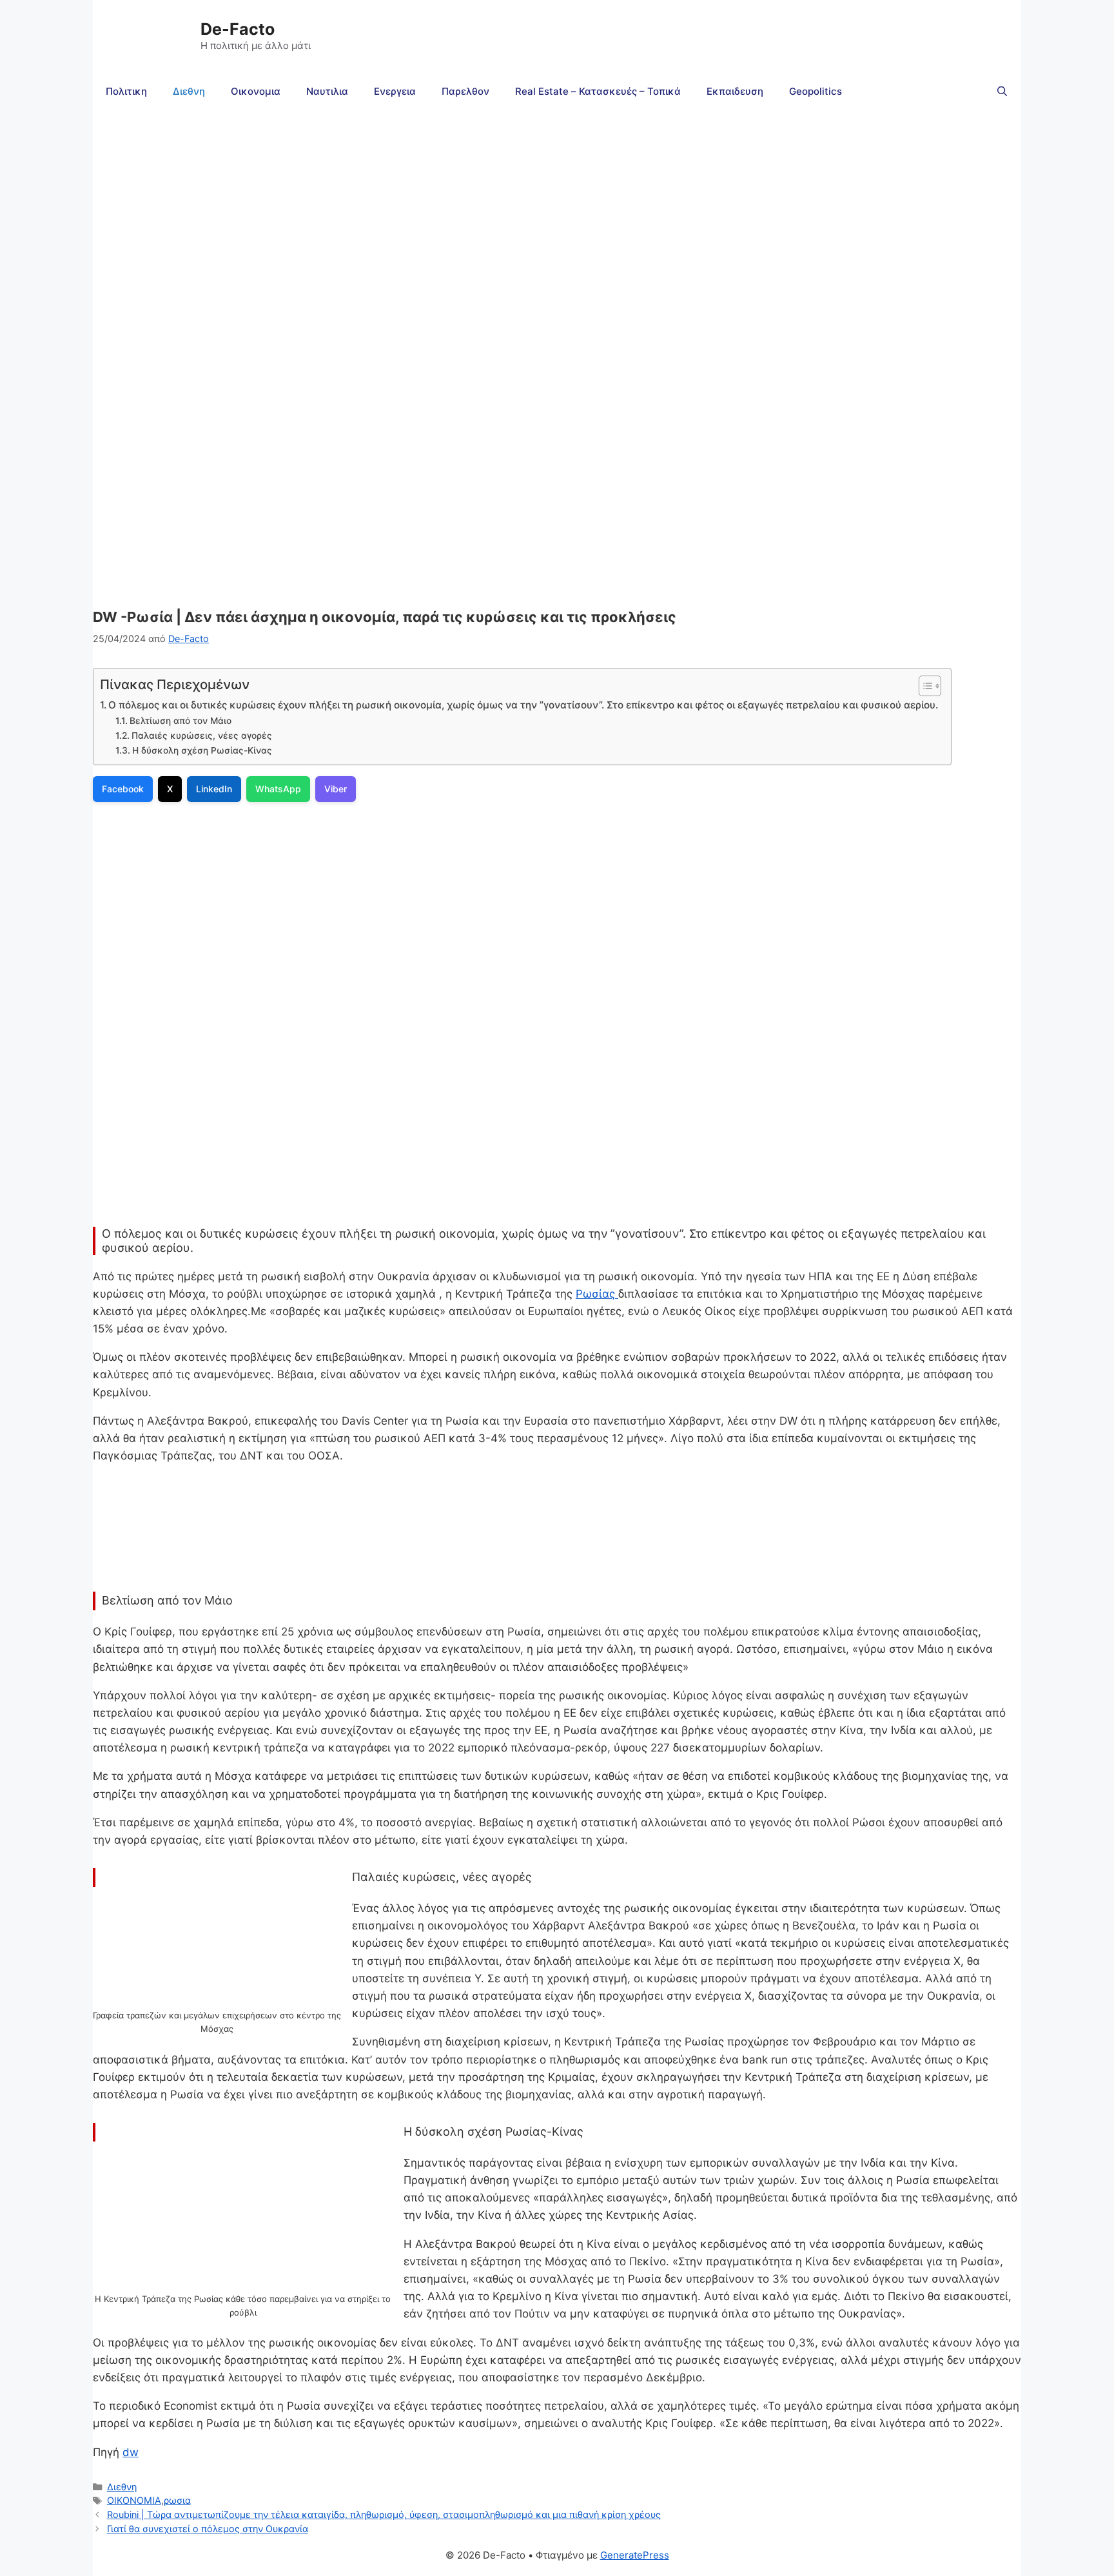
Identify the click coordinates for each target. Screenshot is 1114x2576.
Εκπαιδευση (735, 91)
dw (131, 2452)
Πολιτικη (126, 91)
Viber (336, 789)
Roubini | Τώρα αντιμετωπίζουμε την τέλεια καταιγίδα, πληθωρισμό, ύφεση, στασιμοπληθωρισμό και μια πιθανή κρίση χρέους (384, 2514)
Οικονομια (256, 91)
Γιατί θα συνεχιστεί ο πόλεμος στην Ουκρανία (208, 2529)
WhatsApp (278, 789)
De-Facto (238, 29)
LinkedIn (214, 789)
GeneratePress (635, 2555)
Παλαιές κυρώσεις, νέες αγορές (202, 736)
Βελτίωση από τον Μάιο (181, 721)
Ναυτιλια (327, 91)
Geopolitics (816, 91)
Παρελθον (465, 91)
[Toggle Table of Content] (923, 686)
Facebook (123, 789)
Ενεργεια (395, 91)
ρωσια (177, 2500)
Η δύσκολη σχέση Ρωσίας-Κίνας (202, 750)
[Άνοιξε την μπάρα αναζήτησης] (1002, 92)
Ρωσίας (597, 1294)
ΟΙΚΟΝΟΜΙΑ (134, 2500)
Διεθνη (189, 91)
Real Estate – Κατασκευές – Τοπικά (598, 91)
